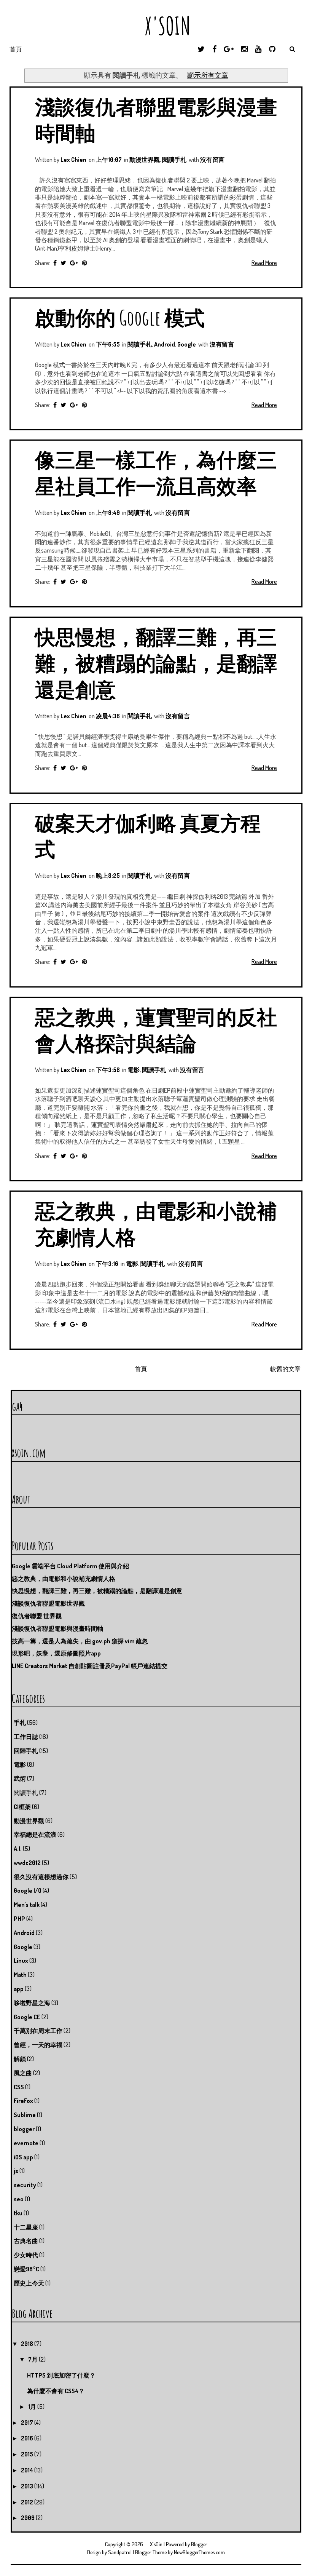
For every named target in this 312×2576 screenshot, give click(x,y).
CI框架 (22, 1807)
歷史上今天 (29, 2283)
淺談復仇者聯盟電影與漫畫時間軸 (57, 1628)
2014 (28, 2470)
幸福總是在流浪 (35, 1835)
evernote (26, 2143)
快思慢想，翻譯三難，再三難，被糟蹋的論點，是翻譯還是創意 (156, 663)
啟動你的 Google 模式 (120, 317)
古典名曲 (26, 2241)
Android (165, 344)
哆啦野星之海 (32, 2003)
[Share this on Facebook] (55, 263)
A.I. (18, 1849)
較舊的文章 (285, 1369)
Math (20, 1975)
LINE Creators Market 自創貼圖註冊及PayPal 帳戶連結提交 (90, 1666)
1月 (33, 2407)
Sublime (25, 2115)
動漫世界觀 (145, 160)
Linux (21, 1961)
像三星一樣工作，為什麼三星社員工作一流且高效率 (156, 473)
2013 (28, 2486)
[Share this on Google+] (74, 263)
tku (18, 2213)
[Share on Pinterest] (84, 263)
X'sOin (156, 26)
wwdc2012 (27, 1863)
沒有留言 (212, 160)
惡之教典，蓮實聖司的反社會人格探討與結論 (156, 1030)
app (19, 1989)
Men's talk (27, 1905)
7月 (33, 2359)
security (25, 2185)
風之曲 (23, 2073)
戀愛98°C (26, 2269)
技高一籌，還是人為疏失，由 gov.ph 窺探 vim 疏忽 (80, 1641)
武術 (20, 1779)
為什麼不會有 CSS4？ (56, 2391)
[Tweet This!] (63, 263)
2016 (28, 2438)
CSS (19, 2087)
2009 (28, 2518)
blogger (24, 2129)
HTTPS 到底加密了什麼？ (61, 2375)
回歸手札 (26, 1751)
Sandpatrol (120, 2552)
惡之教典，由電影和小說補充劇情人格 (64, 1579)
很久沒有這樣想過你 (41, 1877)
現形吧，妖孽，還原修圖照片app (56, 1653)
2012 (28, 2502)
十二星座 (26, 2227)
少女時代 (26, 2255)
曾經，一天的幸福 (38, 2045)
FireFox (23, 2101)
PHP (19, 1919)
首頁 (16, 49)
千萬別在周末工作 (38, 2031)
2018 (28, 2344)
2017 (28, 2423)
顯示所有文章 (208, 75)
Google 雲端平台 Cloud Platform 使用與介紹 (70, 1566)
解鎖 (20, 2059)
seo (19, 2199)
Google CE (27, 2017)
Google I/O (28, 1890)
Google (187, 344)
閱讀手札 (174, 160)
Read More (264, 263)
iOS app (23, 2157)
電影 (134, 1070)
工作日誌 (26, 1737)
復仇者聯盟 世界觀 (37, 1616)
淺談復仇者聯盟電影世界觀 (48, 1603)
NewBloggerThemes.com (199, 2552)
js (16, 2171)
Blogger (199, 2544)
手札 (20, 1723)
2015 (28, 2454)
